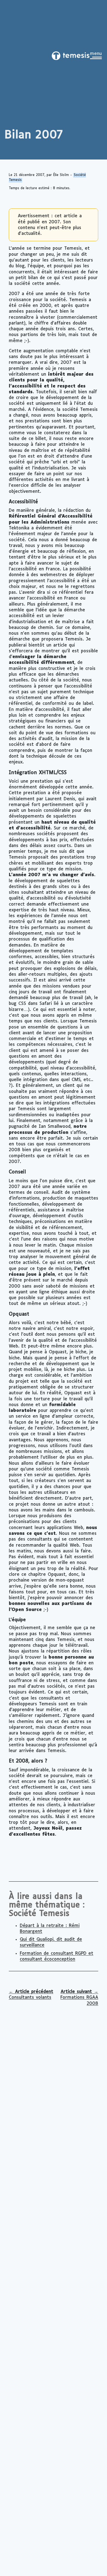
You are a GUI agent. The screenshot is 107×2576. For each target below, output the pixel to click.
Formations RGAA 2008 (79, 1998)
